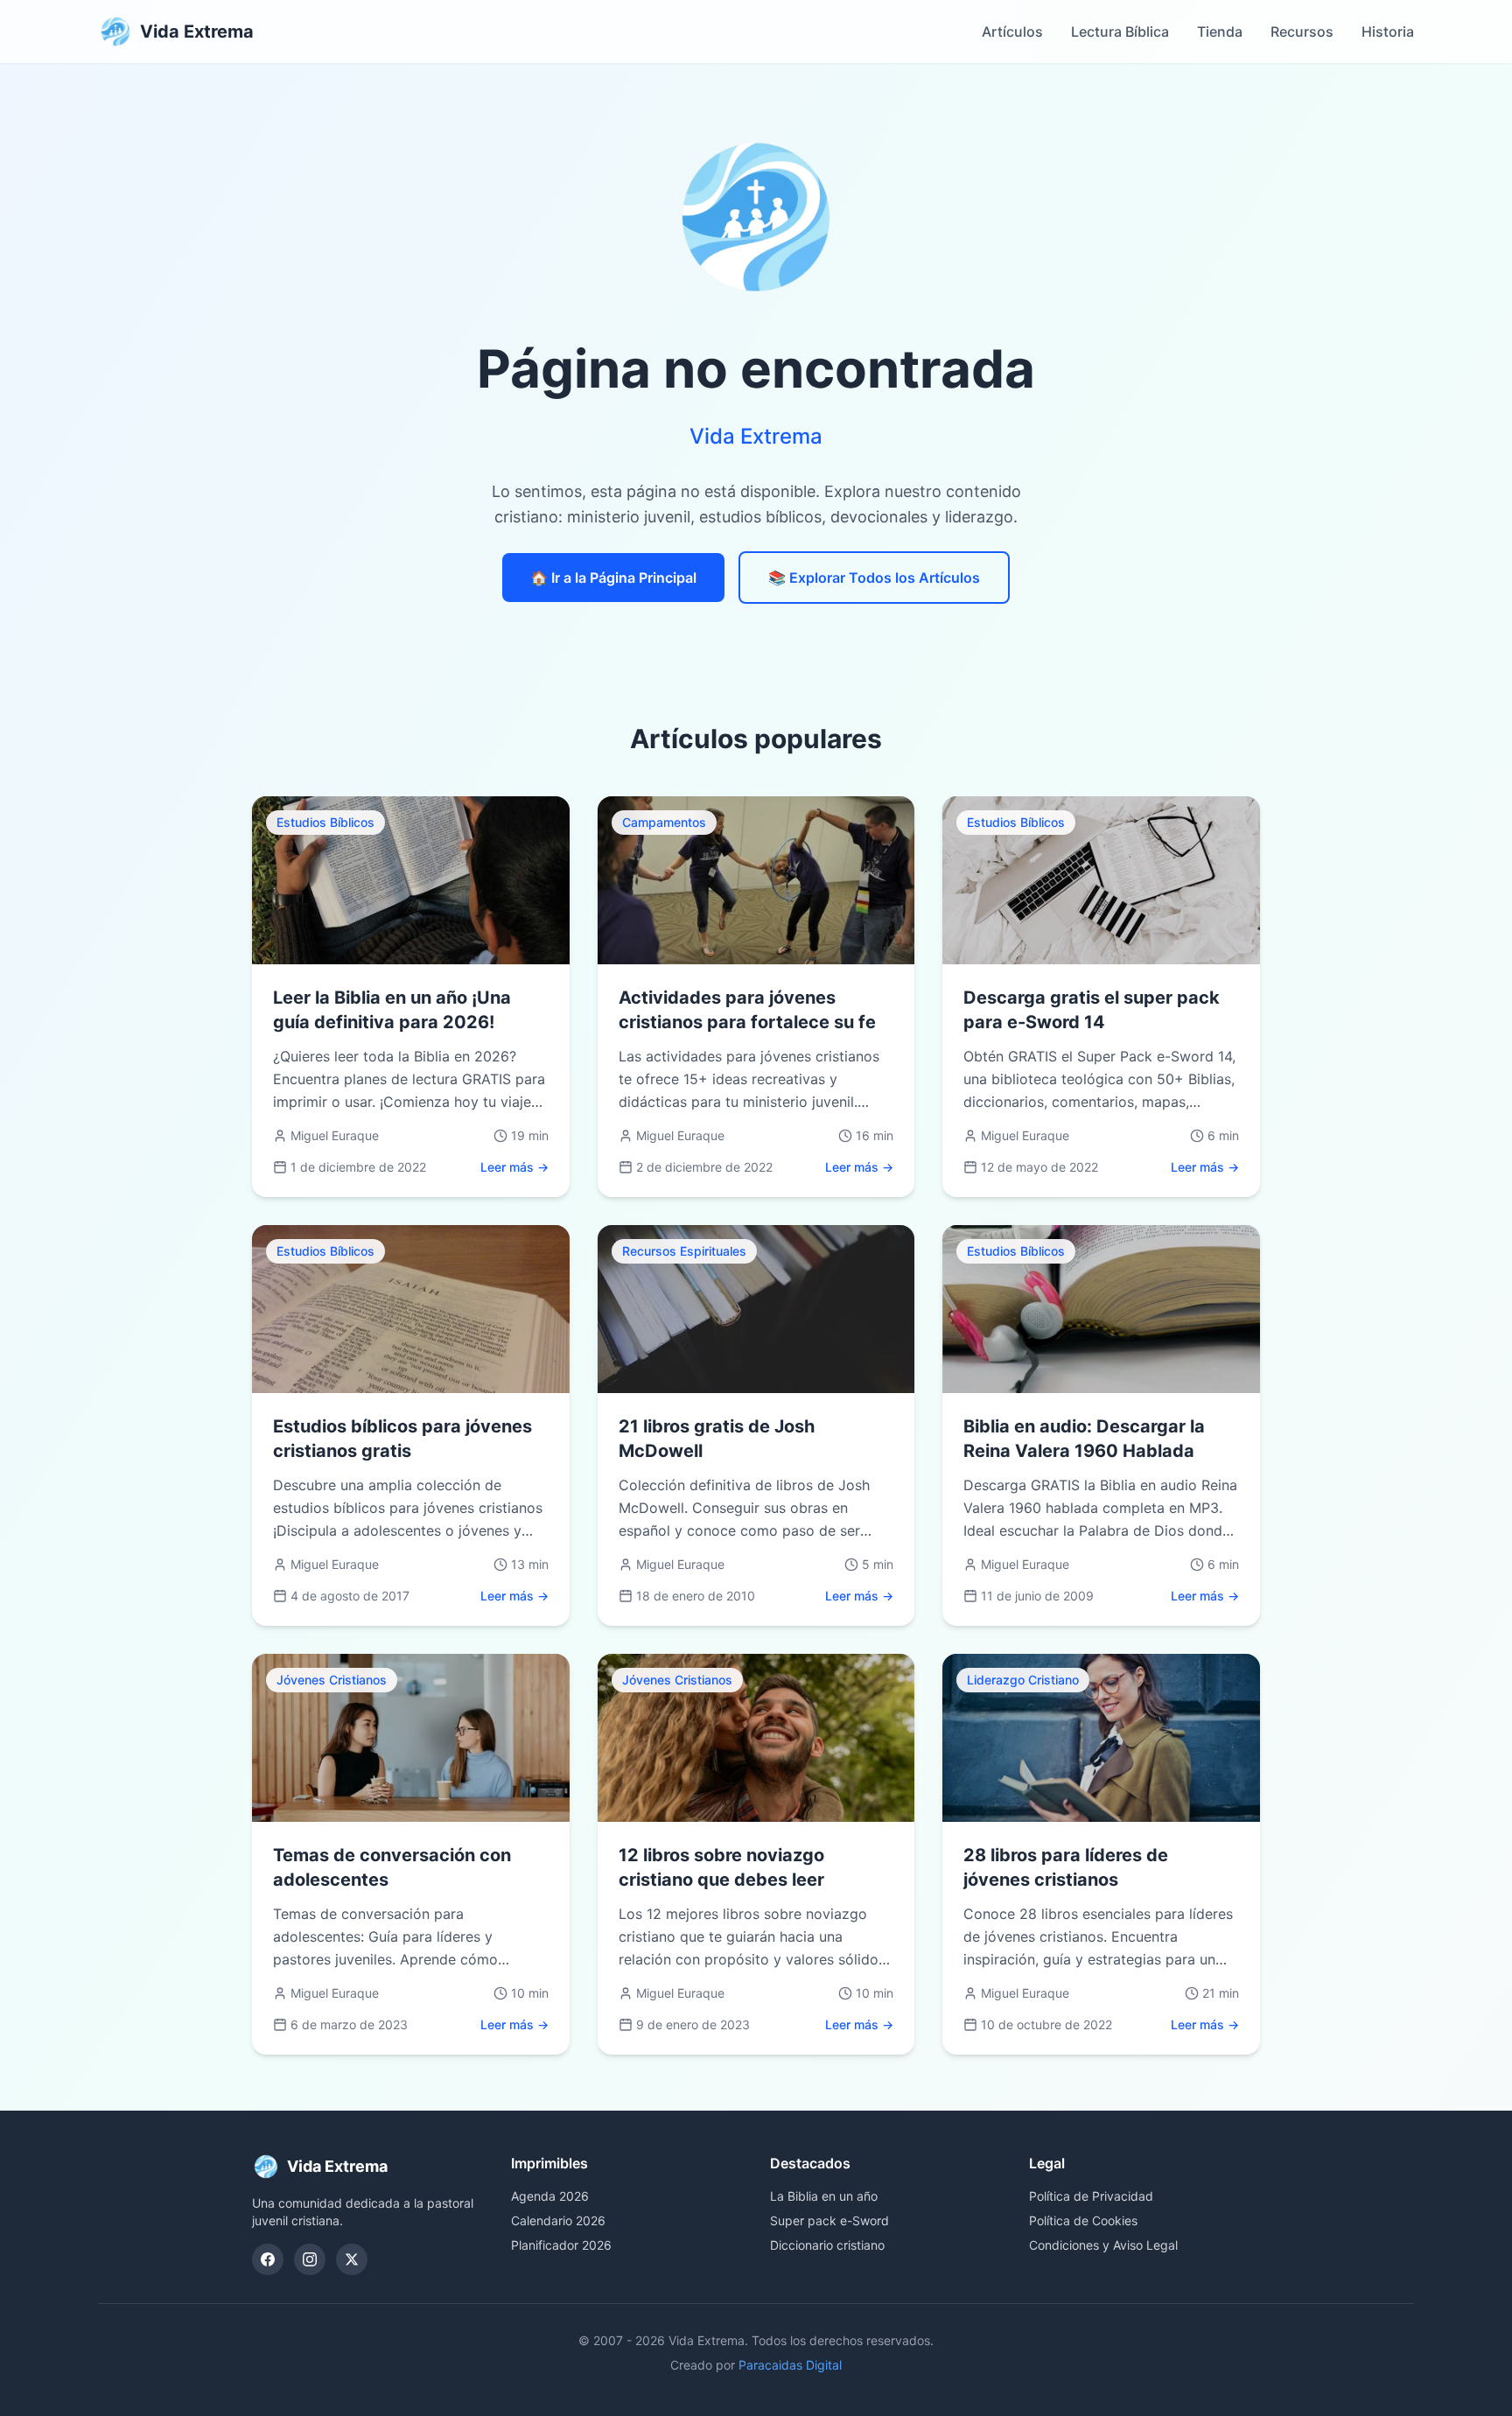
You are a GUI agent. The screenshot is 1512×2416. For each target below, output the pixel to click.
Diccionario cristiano (827, 2245)
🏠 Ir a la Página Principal (613, 578)
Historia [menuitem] (1388, 32)
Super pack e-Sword (829, 2220)
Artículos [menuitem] (1012, 32)
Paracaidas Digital (790, 2365)
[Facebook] (268, 2259)
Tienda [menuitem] (1220, 32)
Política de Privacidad (1091, 2196)
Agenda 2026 (550, 2196)
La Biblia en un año (824, 2196)
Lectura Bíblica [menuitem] (1120, 32)
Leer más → (514, 1167)
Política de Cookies (1083, 2220)
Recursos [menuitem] (1302, 32)
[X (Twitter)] (352, 2259)
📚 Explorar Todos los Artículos (874, 578)
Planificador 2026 (561, 2245)
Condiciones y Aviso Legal (1103, 2245)
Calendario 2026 (558, 2220)
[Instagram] (310, 2259)
